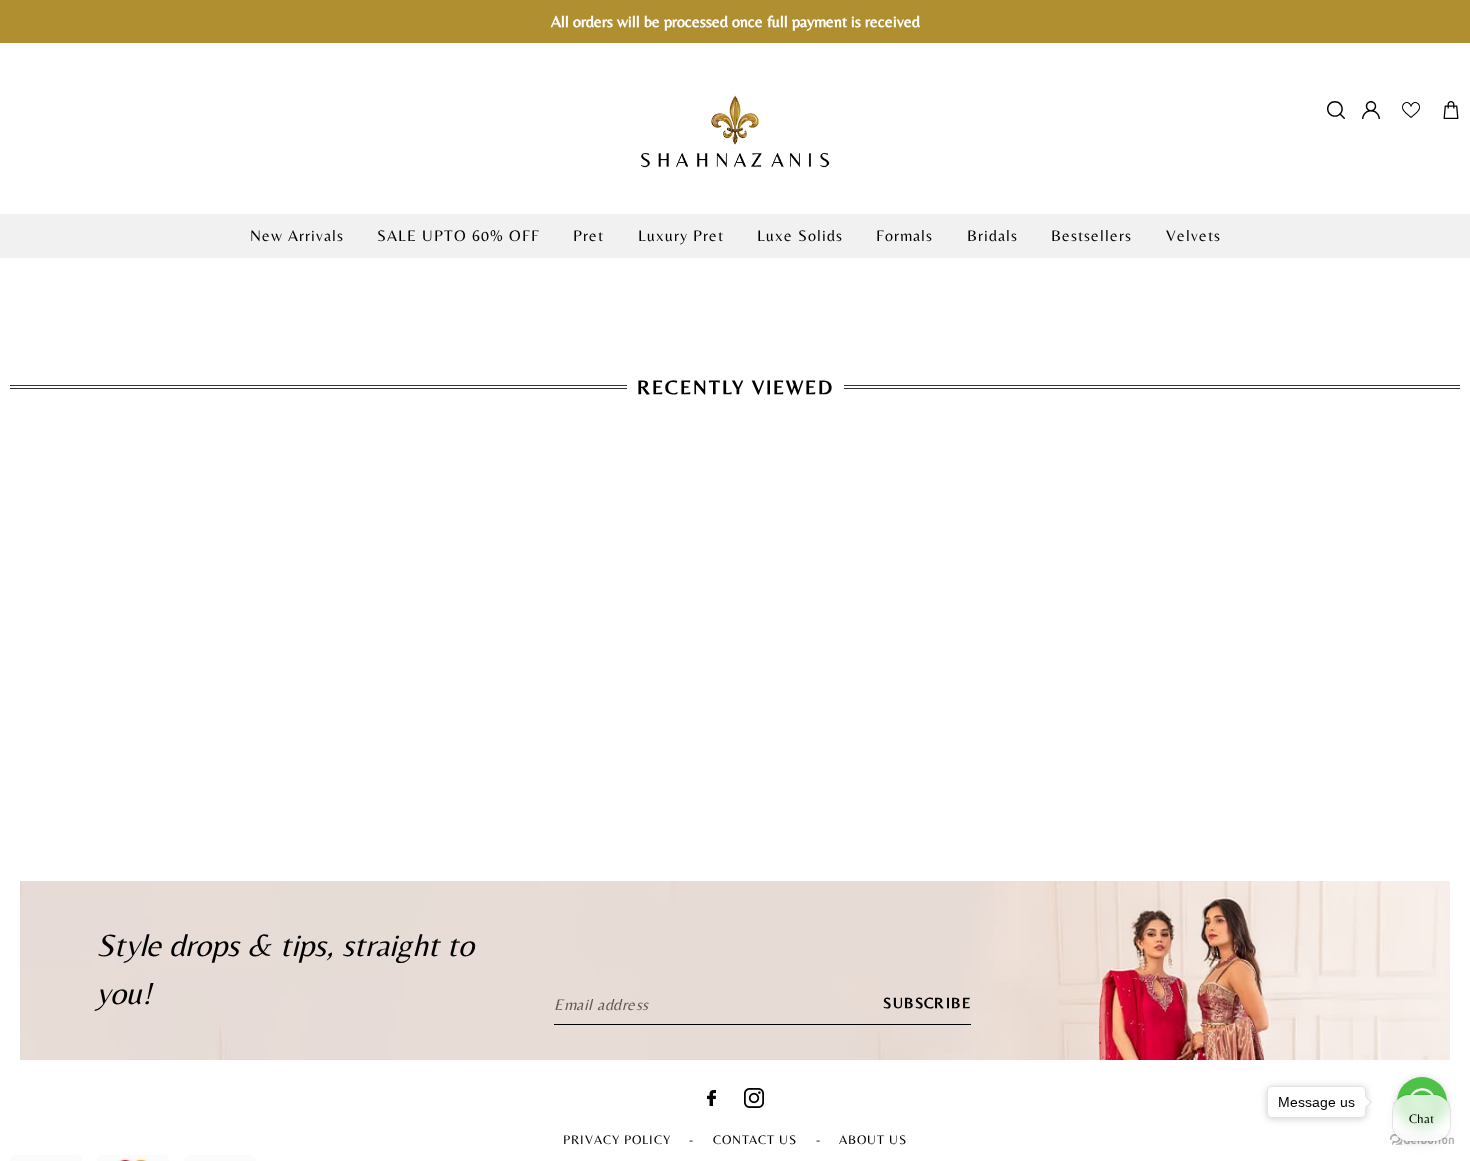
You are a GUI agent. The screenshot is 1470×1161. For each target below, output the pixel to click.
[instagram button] (754, 1102)
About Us (873, 1139)
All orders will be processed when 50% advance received (735, 268)
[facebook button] (711, 1100)
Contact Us (755, 1139)
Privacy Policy (617, 1139)
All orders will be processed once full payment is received (735, 21)
